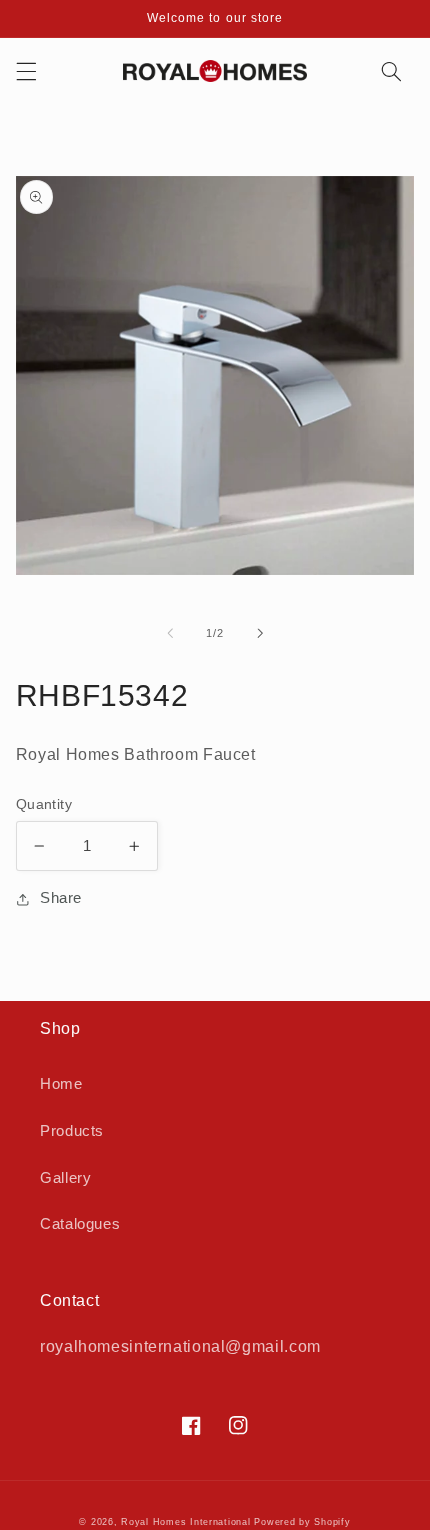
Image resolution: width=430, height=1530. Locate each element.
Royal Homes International (185, 1522)
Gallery (65, 1178)
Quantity (44, 804)
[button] (26, 71)
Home (61, 1084)
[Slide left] (170, 633)
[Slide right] (260, 633)
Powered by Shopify (302, 1522)
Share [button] (61, 898)
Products (72, 1131)
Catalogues (80, 1224)
